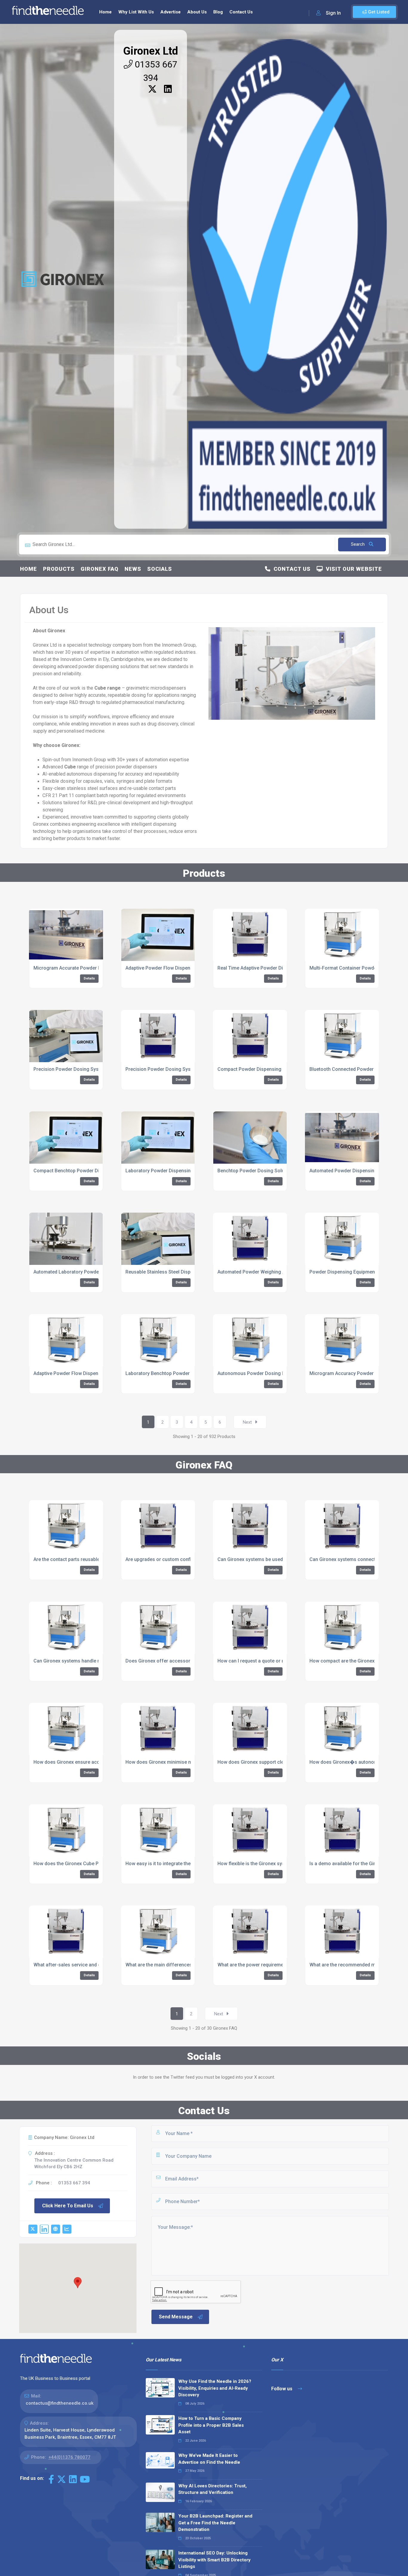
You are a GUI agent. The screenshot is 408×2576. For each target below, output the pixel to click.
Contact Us (241, 12)
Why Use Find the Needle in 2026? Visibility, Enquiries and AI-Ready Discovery (215, 2388)
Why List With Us (136, 12)
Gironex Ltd (151, 51)
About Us (197, 12)
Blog (218, 12)
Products (59, 569)
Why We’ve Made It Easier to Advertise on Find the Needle (209, 2459)
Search (358, 544)
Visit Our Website (352, 569)
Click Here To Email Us (68, 2206)
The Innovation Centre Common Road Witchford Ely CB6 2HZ (74, 2164)
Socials (160, 569)
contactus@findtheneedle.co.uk (60, 2403)
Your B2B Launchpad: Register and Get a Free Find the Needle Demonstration (215, 2523)
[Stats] (67, 2229)
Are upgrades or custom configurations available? (180, 1559)
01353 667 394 (74, 2183)
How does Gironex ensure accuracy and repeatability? (92, 1762)
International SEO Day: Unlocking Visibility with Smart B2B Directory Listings (214, 2560)
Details (89, 978)
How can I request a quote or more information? (270, 1661)
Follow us (282, 2389)
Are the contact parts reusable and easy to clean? (88, 1559)
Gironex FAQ (100, 569)
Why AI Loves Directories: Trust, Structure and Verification (213, 2489)
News (133, 569)
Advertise (171, 12)
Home (105, 12)
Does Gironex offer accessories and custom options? (185, 1661)
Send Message (176, 2317)
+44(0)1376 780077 (69, 2457)
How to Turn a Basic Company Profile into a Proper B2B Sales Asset (211, 2425)
